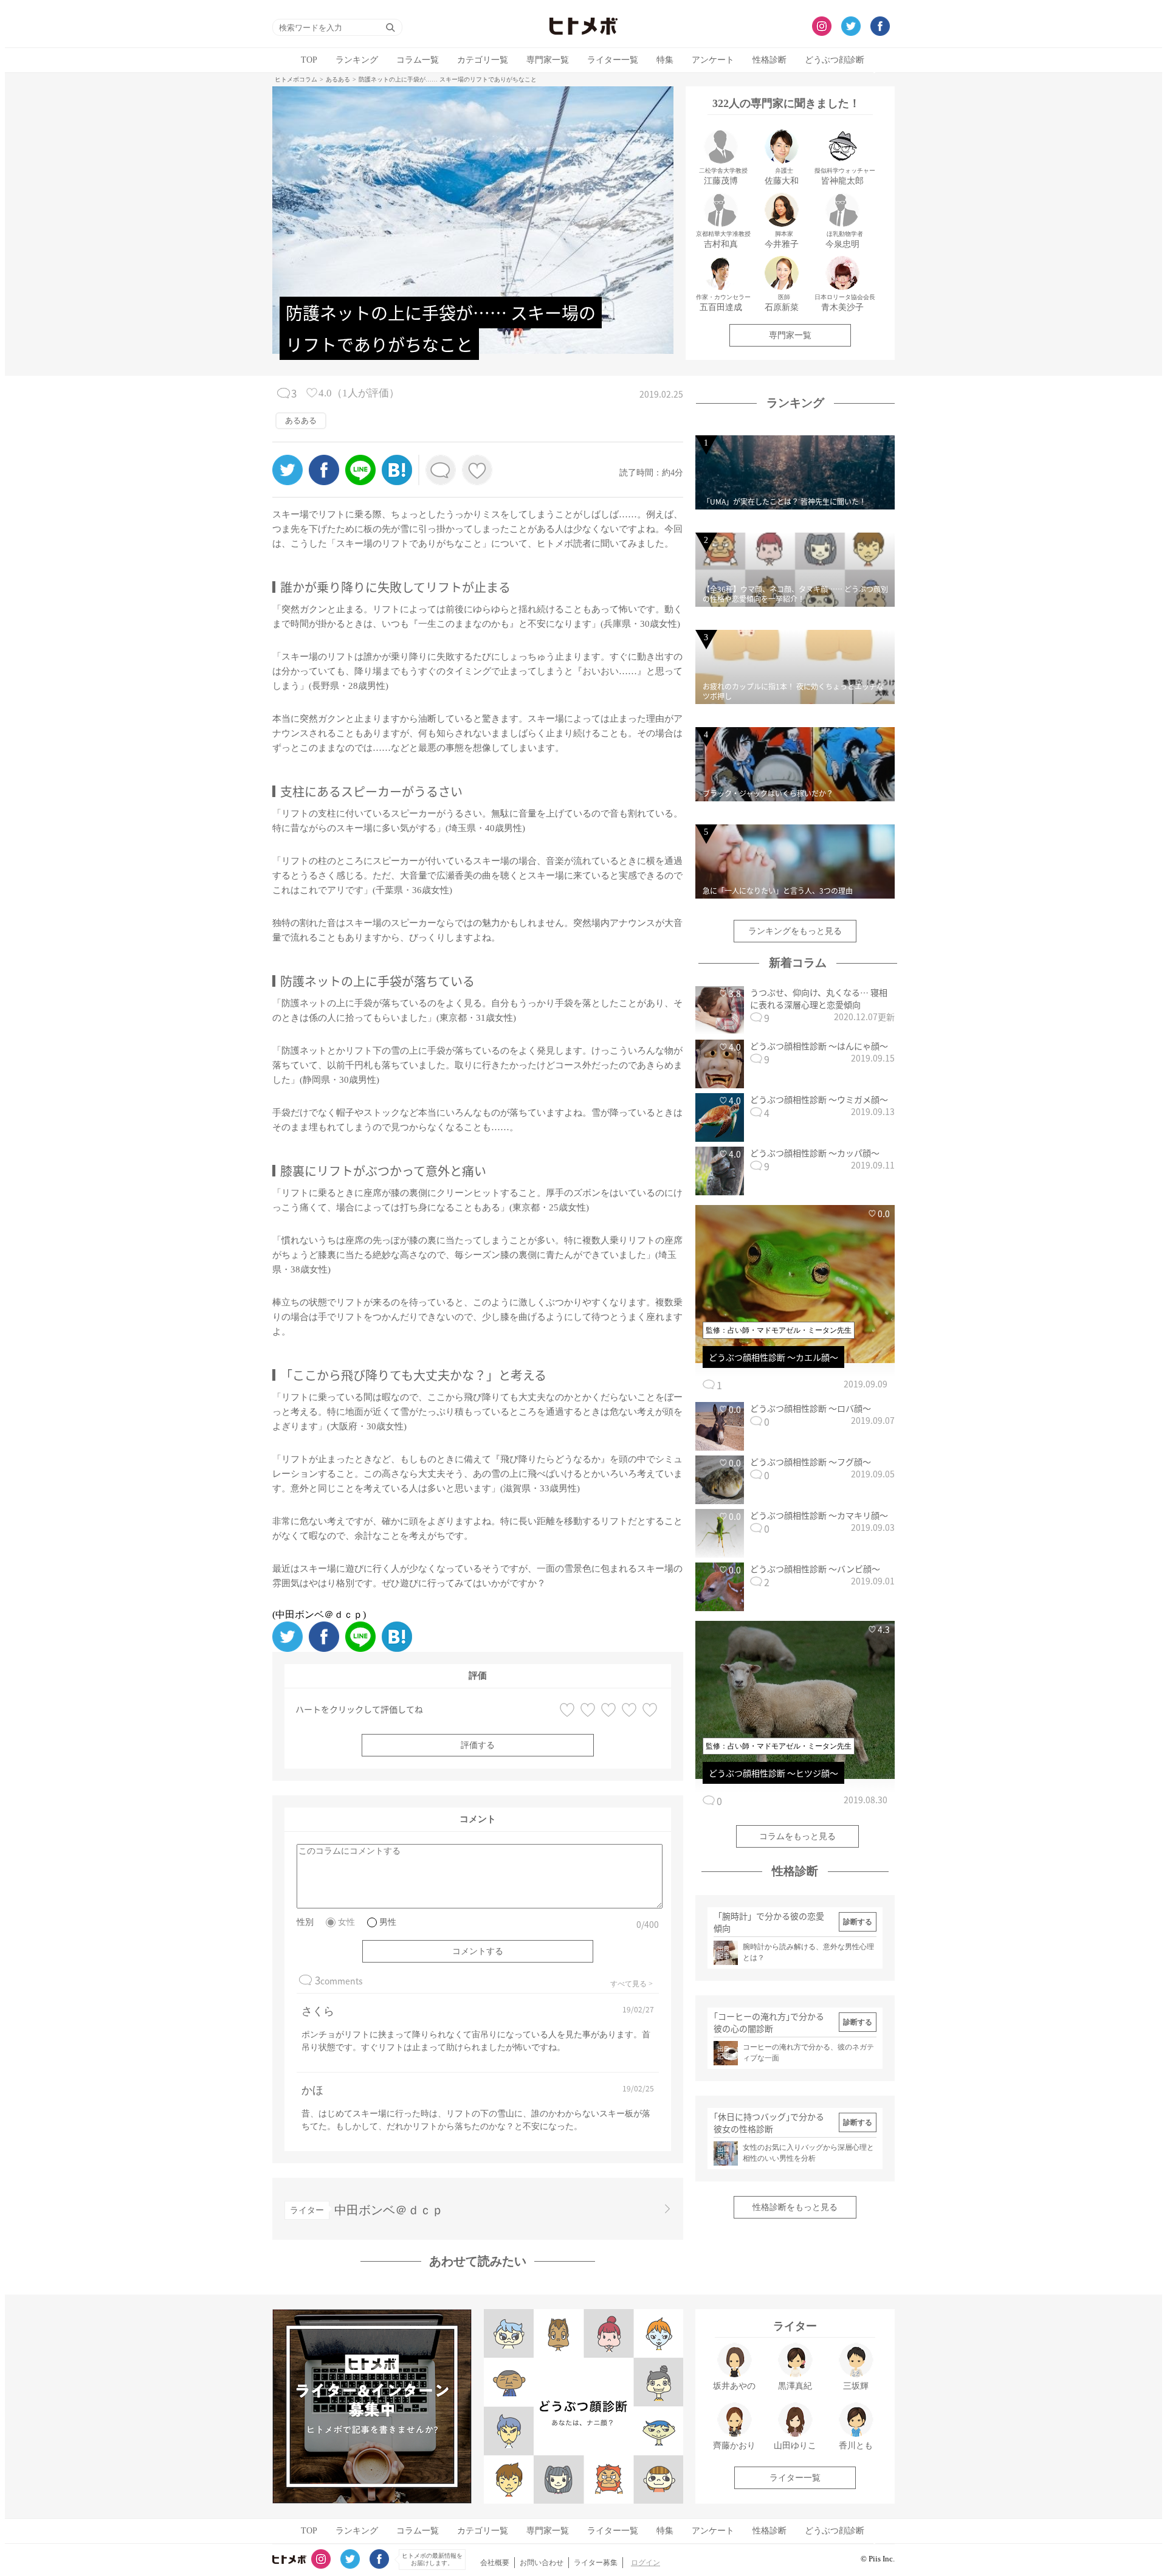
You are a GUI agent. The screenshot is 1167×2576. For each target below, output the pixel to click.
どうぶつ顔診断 (835, 60)
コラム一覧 (418, 60)
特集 (665, 60)
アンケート (713, 60)
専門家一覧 (548, 60)
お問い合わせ (542, 2563)
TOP (309, 60)
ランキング (357, 60)
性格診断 (769, 60)
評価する (478, 1745)
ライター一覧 (613, 60)
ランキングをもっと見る (795, 931)
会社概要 (495, 2563)
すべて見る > (632, 1984)
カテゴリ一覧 (483, 60)
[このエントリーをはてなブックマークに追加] (397, 482)
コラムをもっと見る (797, 1836)
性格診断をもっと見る (795, 2207)
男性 (388, 1922)
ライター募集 (596, 2563)
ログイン (645, 2563)
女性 (346, 1922)
